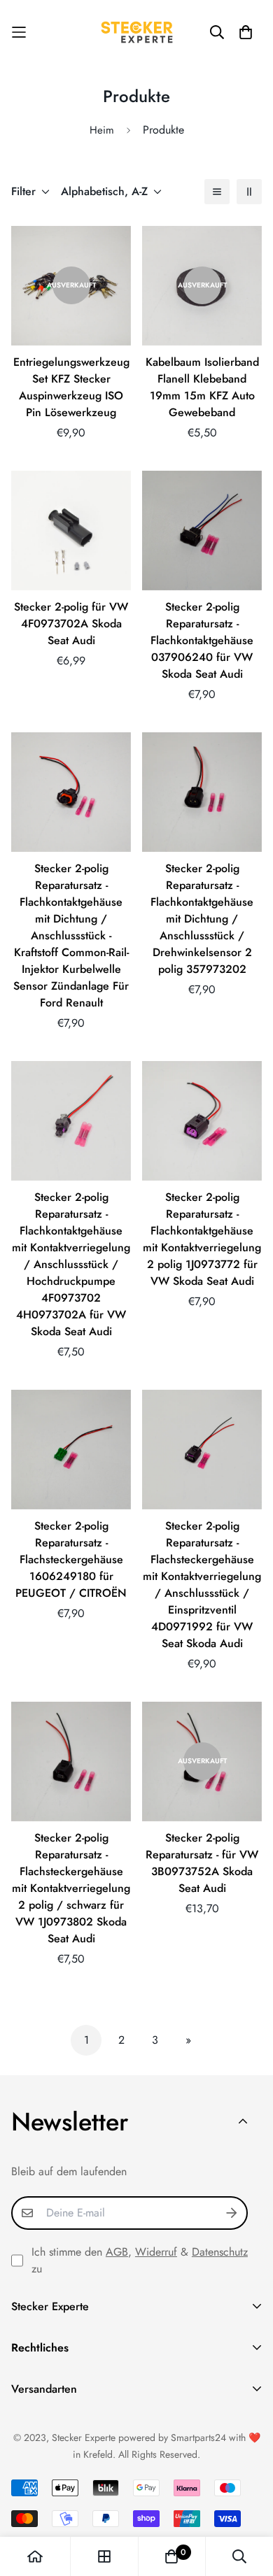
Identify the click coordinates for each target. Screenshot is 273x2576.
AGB (117, 2252)
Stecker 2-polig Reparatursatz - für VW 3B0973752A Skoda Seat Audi (202, 1863)
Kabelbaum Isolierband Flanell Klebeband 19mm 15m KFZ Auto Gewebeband (202, 387)
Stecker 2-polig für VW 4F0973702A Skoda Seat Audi (71, 624)
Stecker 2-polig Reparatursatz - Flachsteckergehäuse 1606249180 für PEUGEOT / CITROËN (71, 1559)
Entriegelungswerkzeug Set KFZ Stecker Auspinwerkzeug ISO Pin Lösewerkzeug (71, 387)
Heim (102, 130)
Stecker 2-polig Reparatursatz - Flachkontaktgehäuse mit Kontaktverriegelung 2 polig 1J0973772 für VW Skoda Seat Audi (202, 1239)
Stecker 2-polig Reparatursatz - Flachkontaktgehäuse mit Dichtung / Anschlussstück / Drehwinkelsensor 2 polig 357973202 (202, 919)
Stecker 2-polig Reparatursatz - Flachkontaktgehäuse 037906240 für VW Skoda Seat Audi (202, 640)
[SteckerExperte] (137, 32)
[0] (171, 2556)
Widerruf (156, 2252)
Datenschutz (220, 2252)
